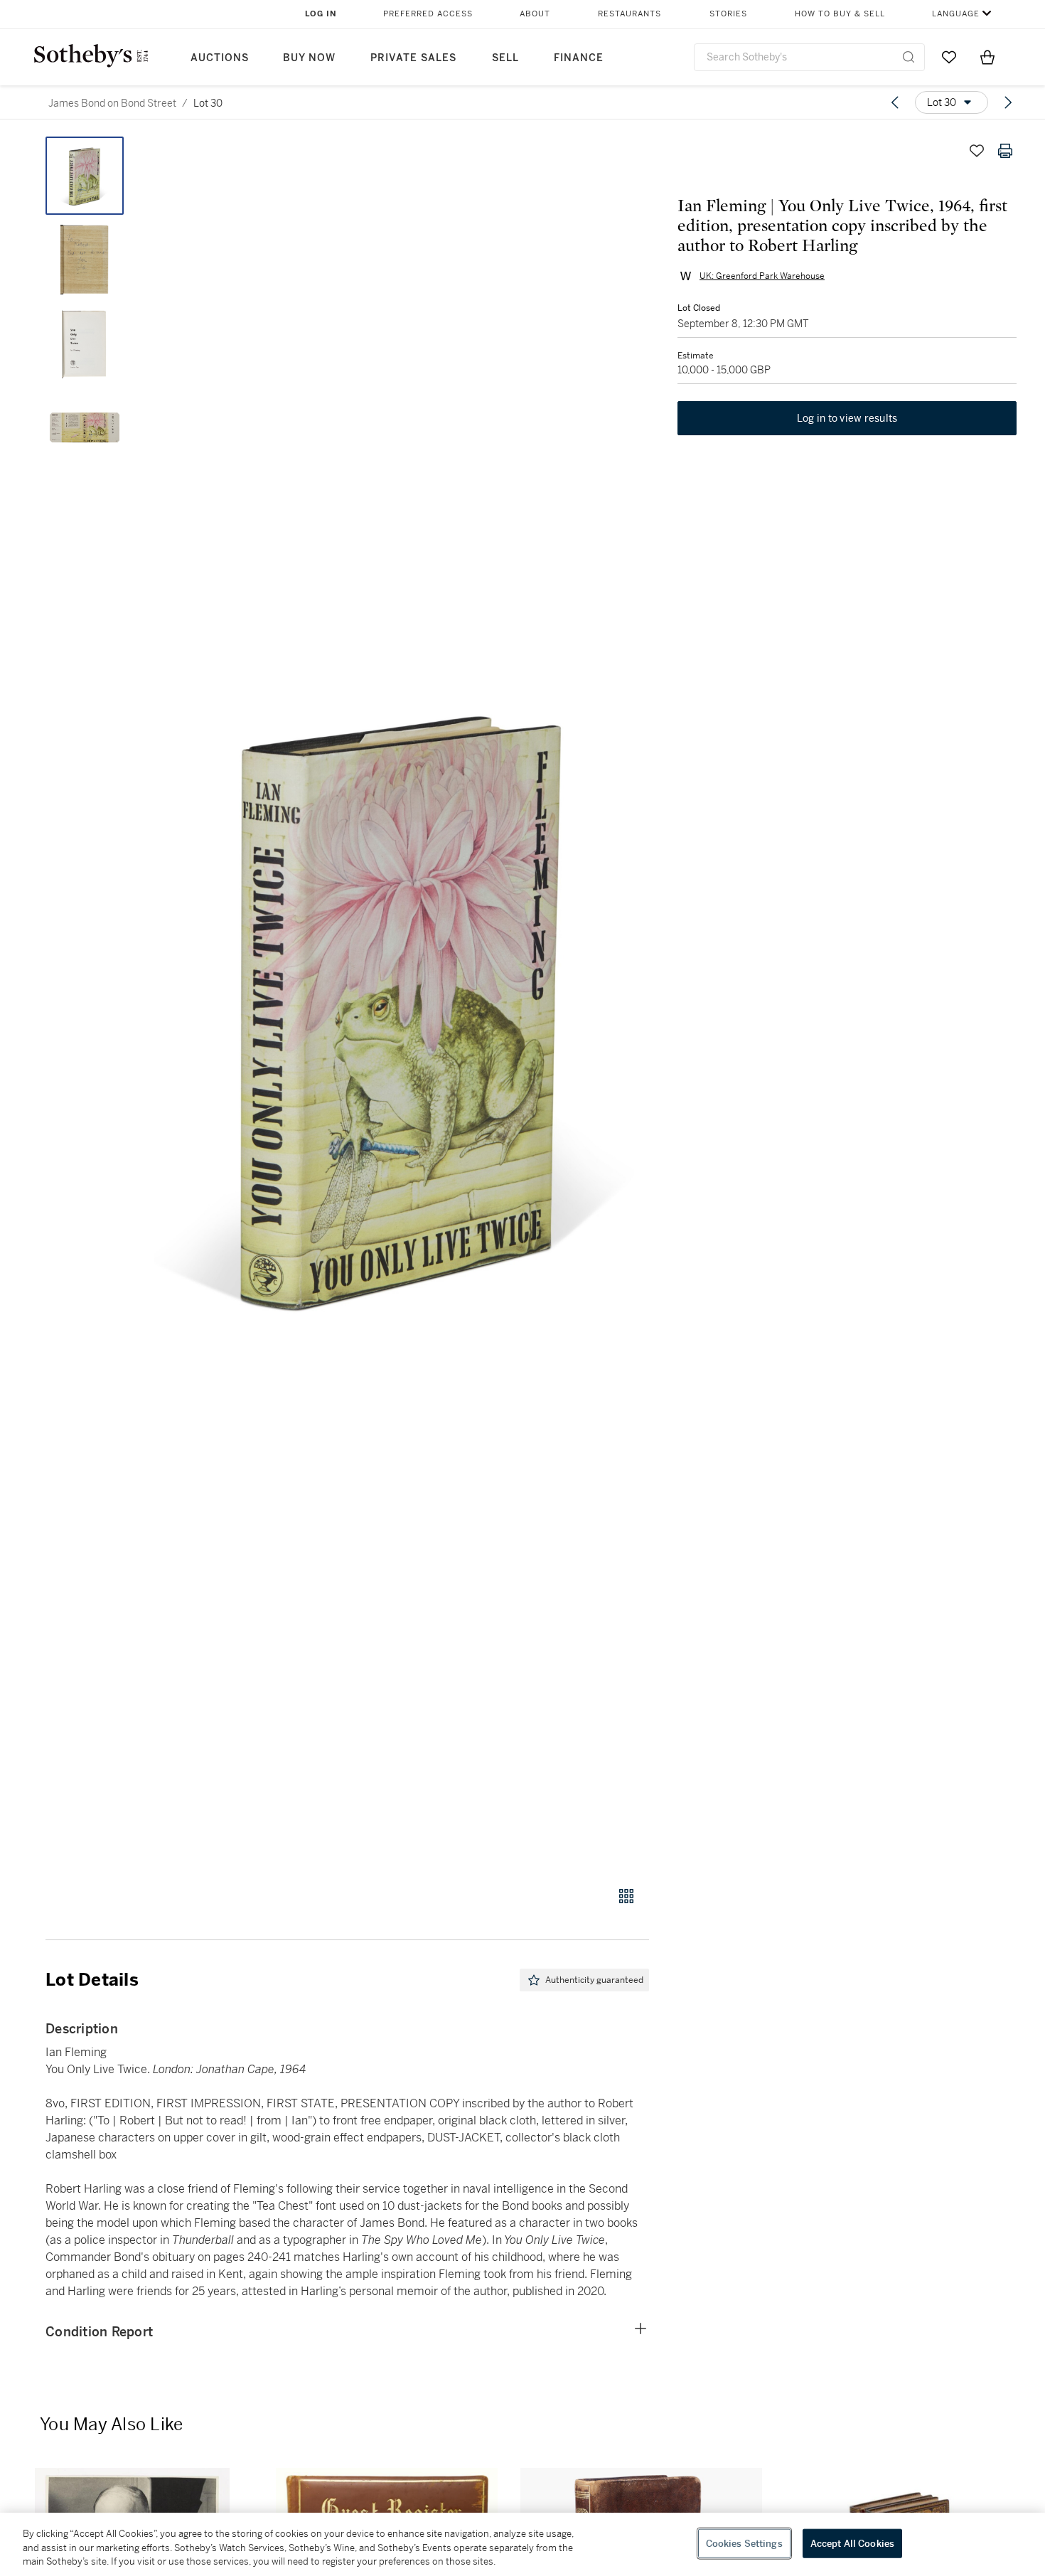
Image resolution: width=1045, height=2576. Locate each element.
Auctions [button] (220, 58)
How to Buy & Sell (840, 14)
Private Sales (413, 58)
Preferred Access (428, 14)
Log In (321, 14)
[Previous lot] (895, 102)
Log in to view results (847, 418)
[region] (522, 2544)
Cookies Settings (744, 2543)
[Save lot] (977, 151)
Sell (505, 58)
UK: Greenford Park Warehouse (762, 276)
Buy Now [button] (309, 58)
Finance (579, 58)
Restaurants (629, 14)
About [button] (535, 14)
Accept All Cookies (852, 2543)
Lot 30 (208, 103)
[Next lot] (1008, 102)
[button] (402, 1004)
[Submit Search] (909, 57)
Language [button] (956, 14)
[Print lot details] (1005, 151)
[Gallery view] (626, 1896)
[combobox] (809, 57)
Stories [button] (728, 14)
